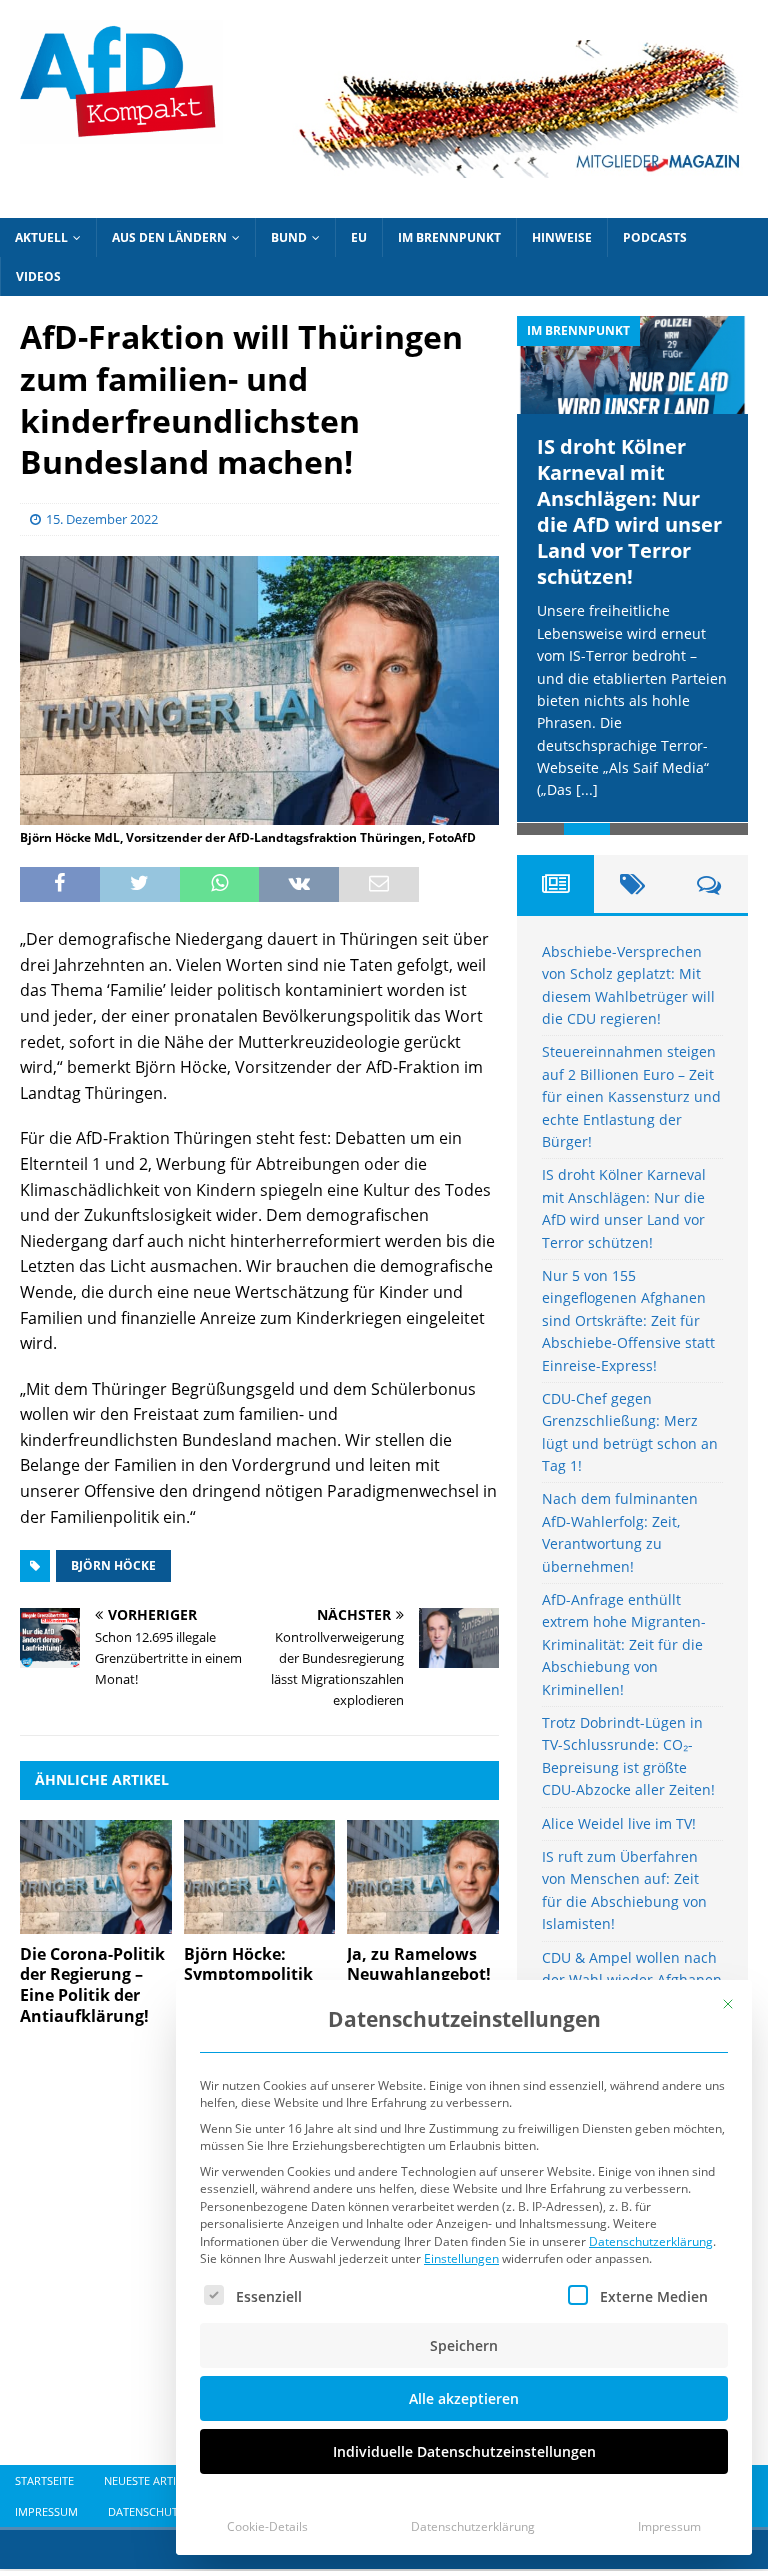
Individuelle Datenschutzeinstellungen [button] (464, 2451)
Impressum (669, 2526)
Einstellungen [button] (461, 2258)
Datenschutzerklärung (651, 2241)
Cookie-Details (267, 2526)
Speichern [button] (464, 2345)
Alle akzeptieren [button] (464, 2398)
